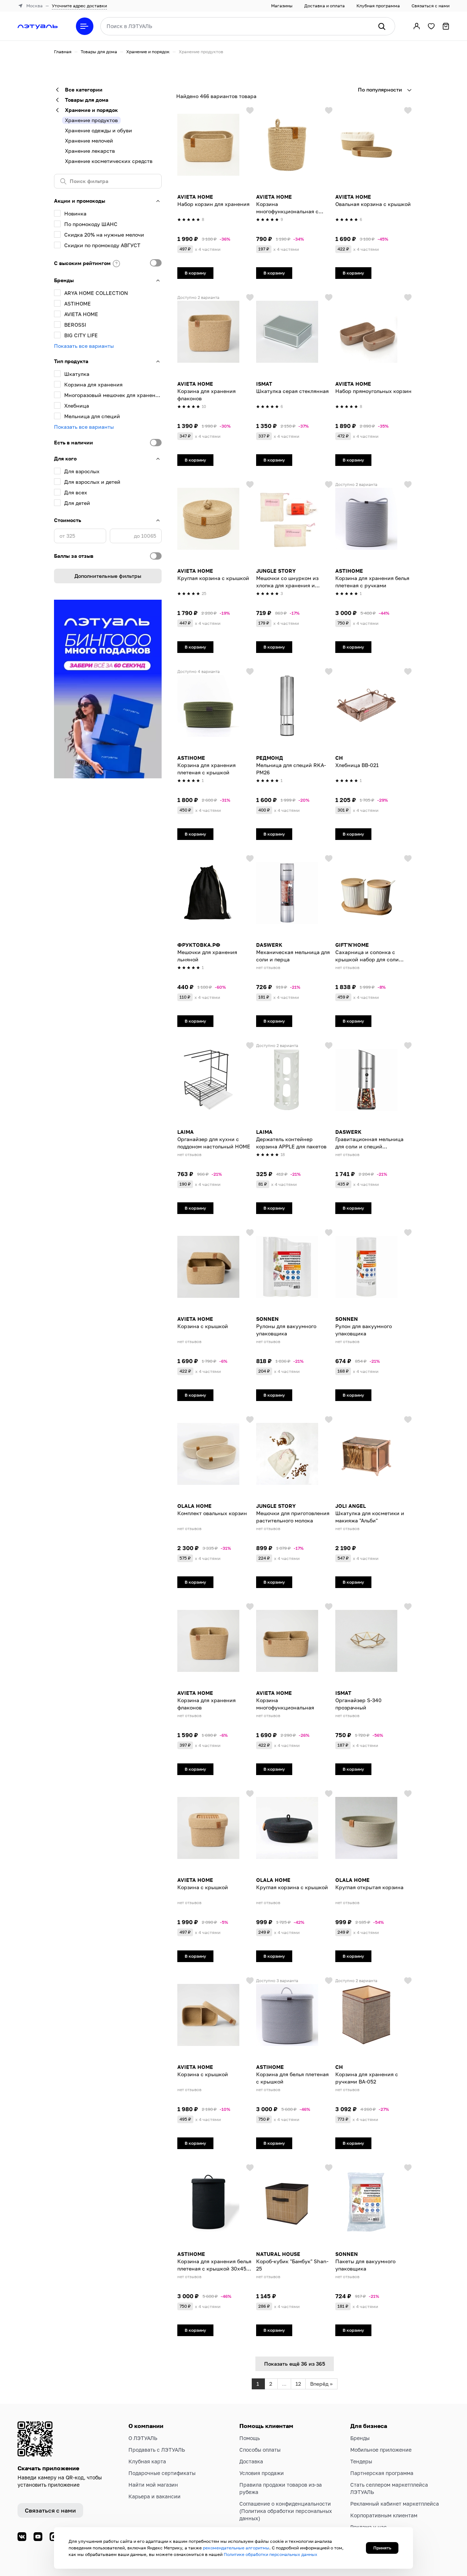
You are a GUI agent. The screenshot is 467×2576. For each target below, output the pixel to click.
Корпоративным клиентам (384, 2515)
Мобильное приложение (381, 2450)
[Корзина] (446, 26)
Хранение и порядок (148, 52)
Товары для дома (99, 52)
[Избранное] (431, 26)
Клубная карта (147, 2461)
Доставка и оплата (325, 6)
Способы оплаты (260, 2450)
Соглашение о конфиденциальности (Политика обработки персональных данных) (286, 2511)
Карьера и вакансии (155, 2496)
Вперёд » (321, 2384)
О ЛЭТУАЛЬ (143, 2438)
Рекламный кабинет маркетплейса (395, 2504)
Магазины (282, 6)
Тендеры (361, 2461)
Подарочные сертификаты (162, 2473)
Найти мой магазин (153, 2485)
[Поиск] (382, 26)
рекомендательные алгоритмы (236, 2548)
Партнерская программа (382, 2473)
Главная (63, 52)
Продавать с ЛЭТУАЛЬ (157, 2450)
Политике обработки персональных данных (271, 2554)
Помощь (250, 2438)
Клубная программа (378, 6)
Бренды (360, 2438)
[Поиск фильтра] (108, 181)
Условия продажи (262, 2473)
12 (298, 2384)
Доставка (251, 2461)
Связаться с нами (431, 6)
